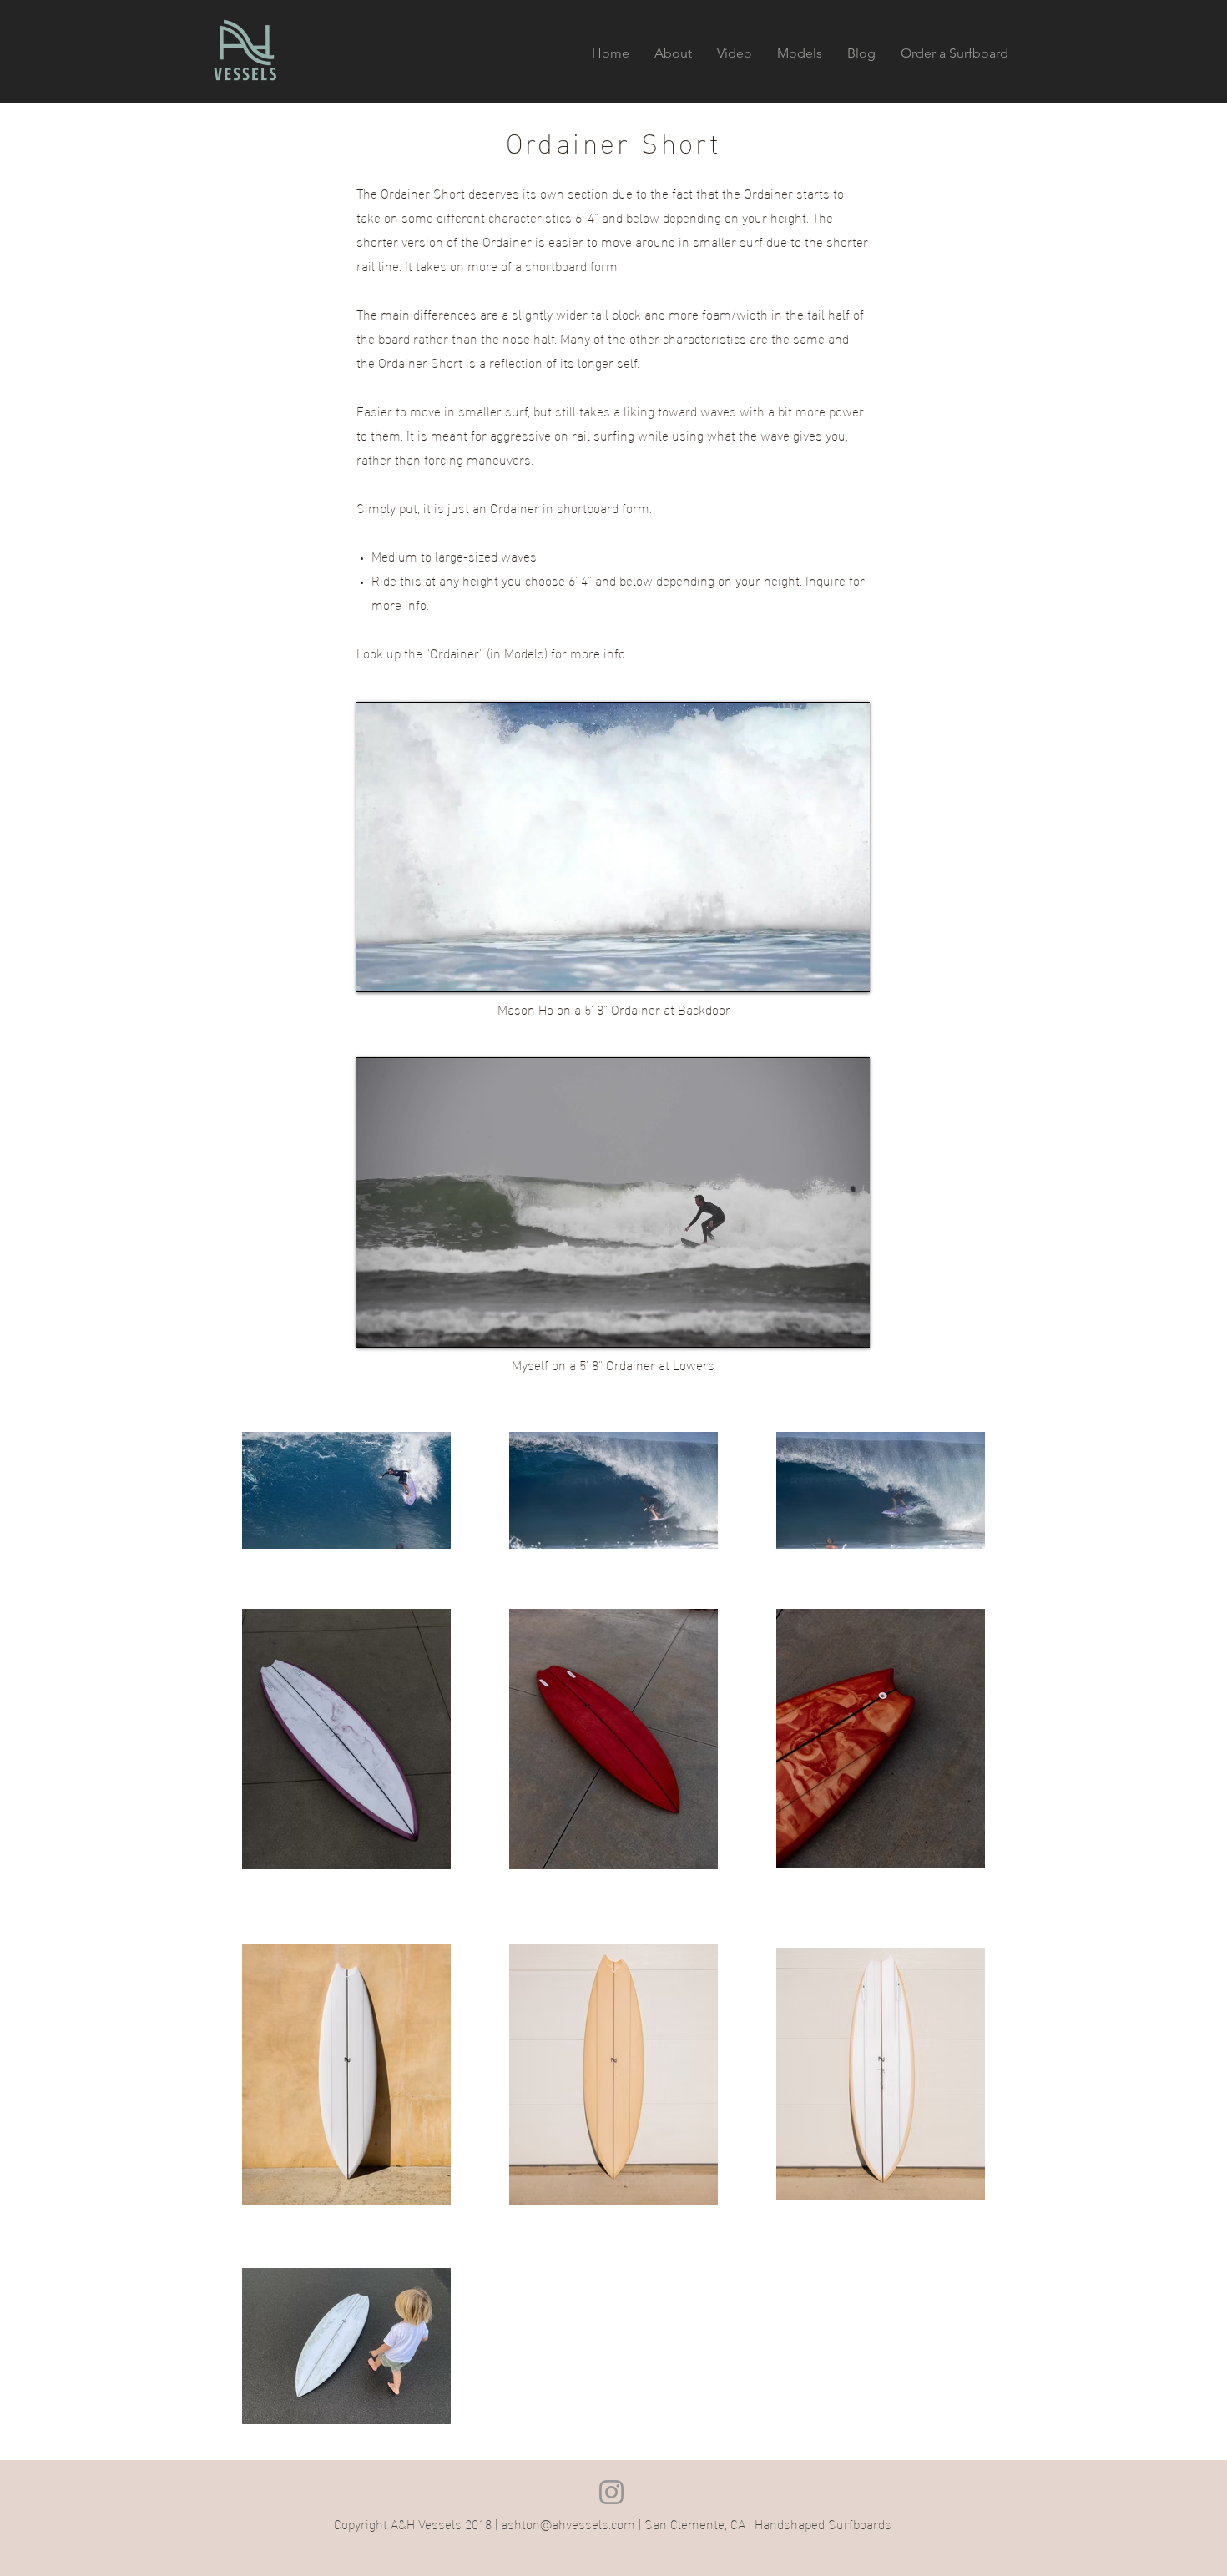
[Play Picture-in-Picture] (819, 970)
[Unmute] (406, 970)
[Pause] (378, 970)
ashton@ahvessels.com (568, 2523)
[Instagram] (611, 2492)
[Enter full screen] (847, 970)
